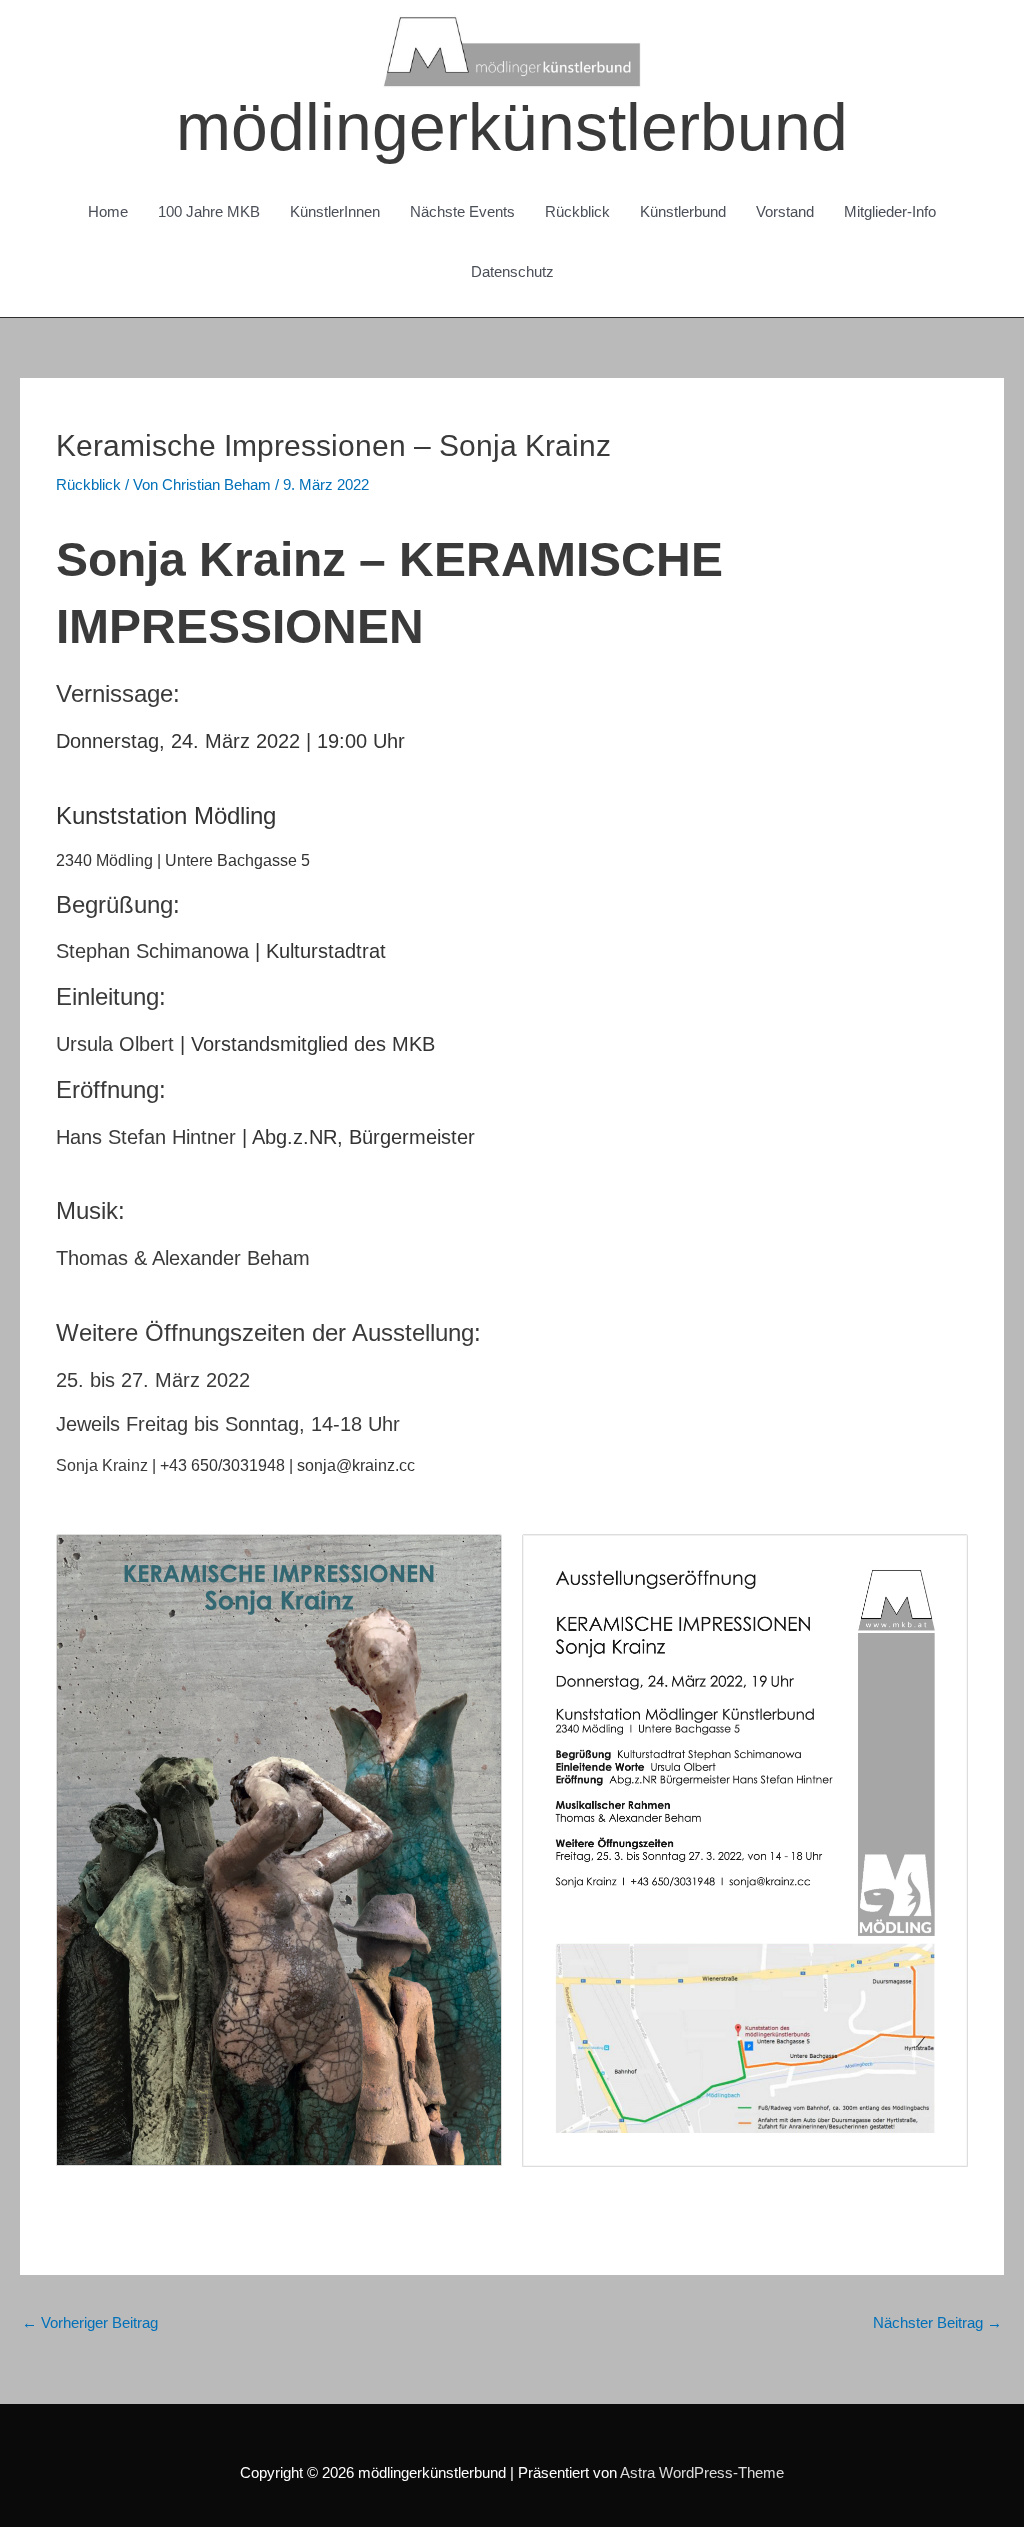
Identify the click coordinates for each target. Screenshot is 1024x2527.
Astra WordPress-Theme (702, 2472)
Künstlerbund (683, 211)
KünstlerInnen (335, 211)
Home (108, 211)
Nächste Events (462, 211)
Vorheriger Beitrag (90, 2322)
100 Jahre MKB (209, 211)
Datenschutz (512, 271)
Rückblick (577, 211)
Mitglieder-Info (890, 211)
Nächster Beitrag (937, 2322)
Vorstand (785, 211)
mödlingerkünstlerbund (512, 127)
